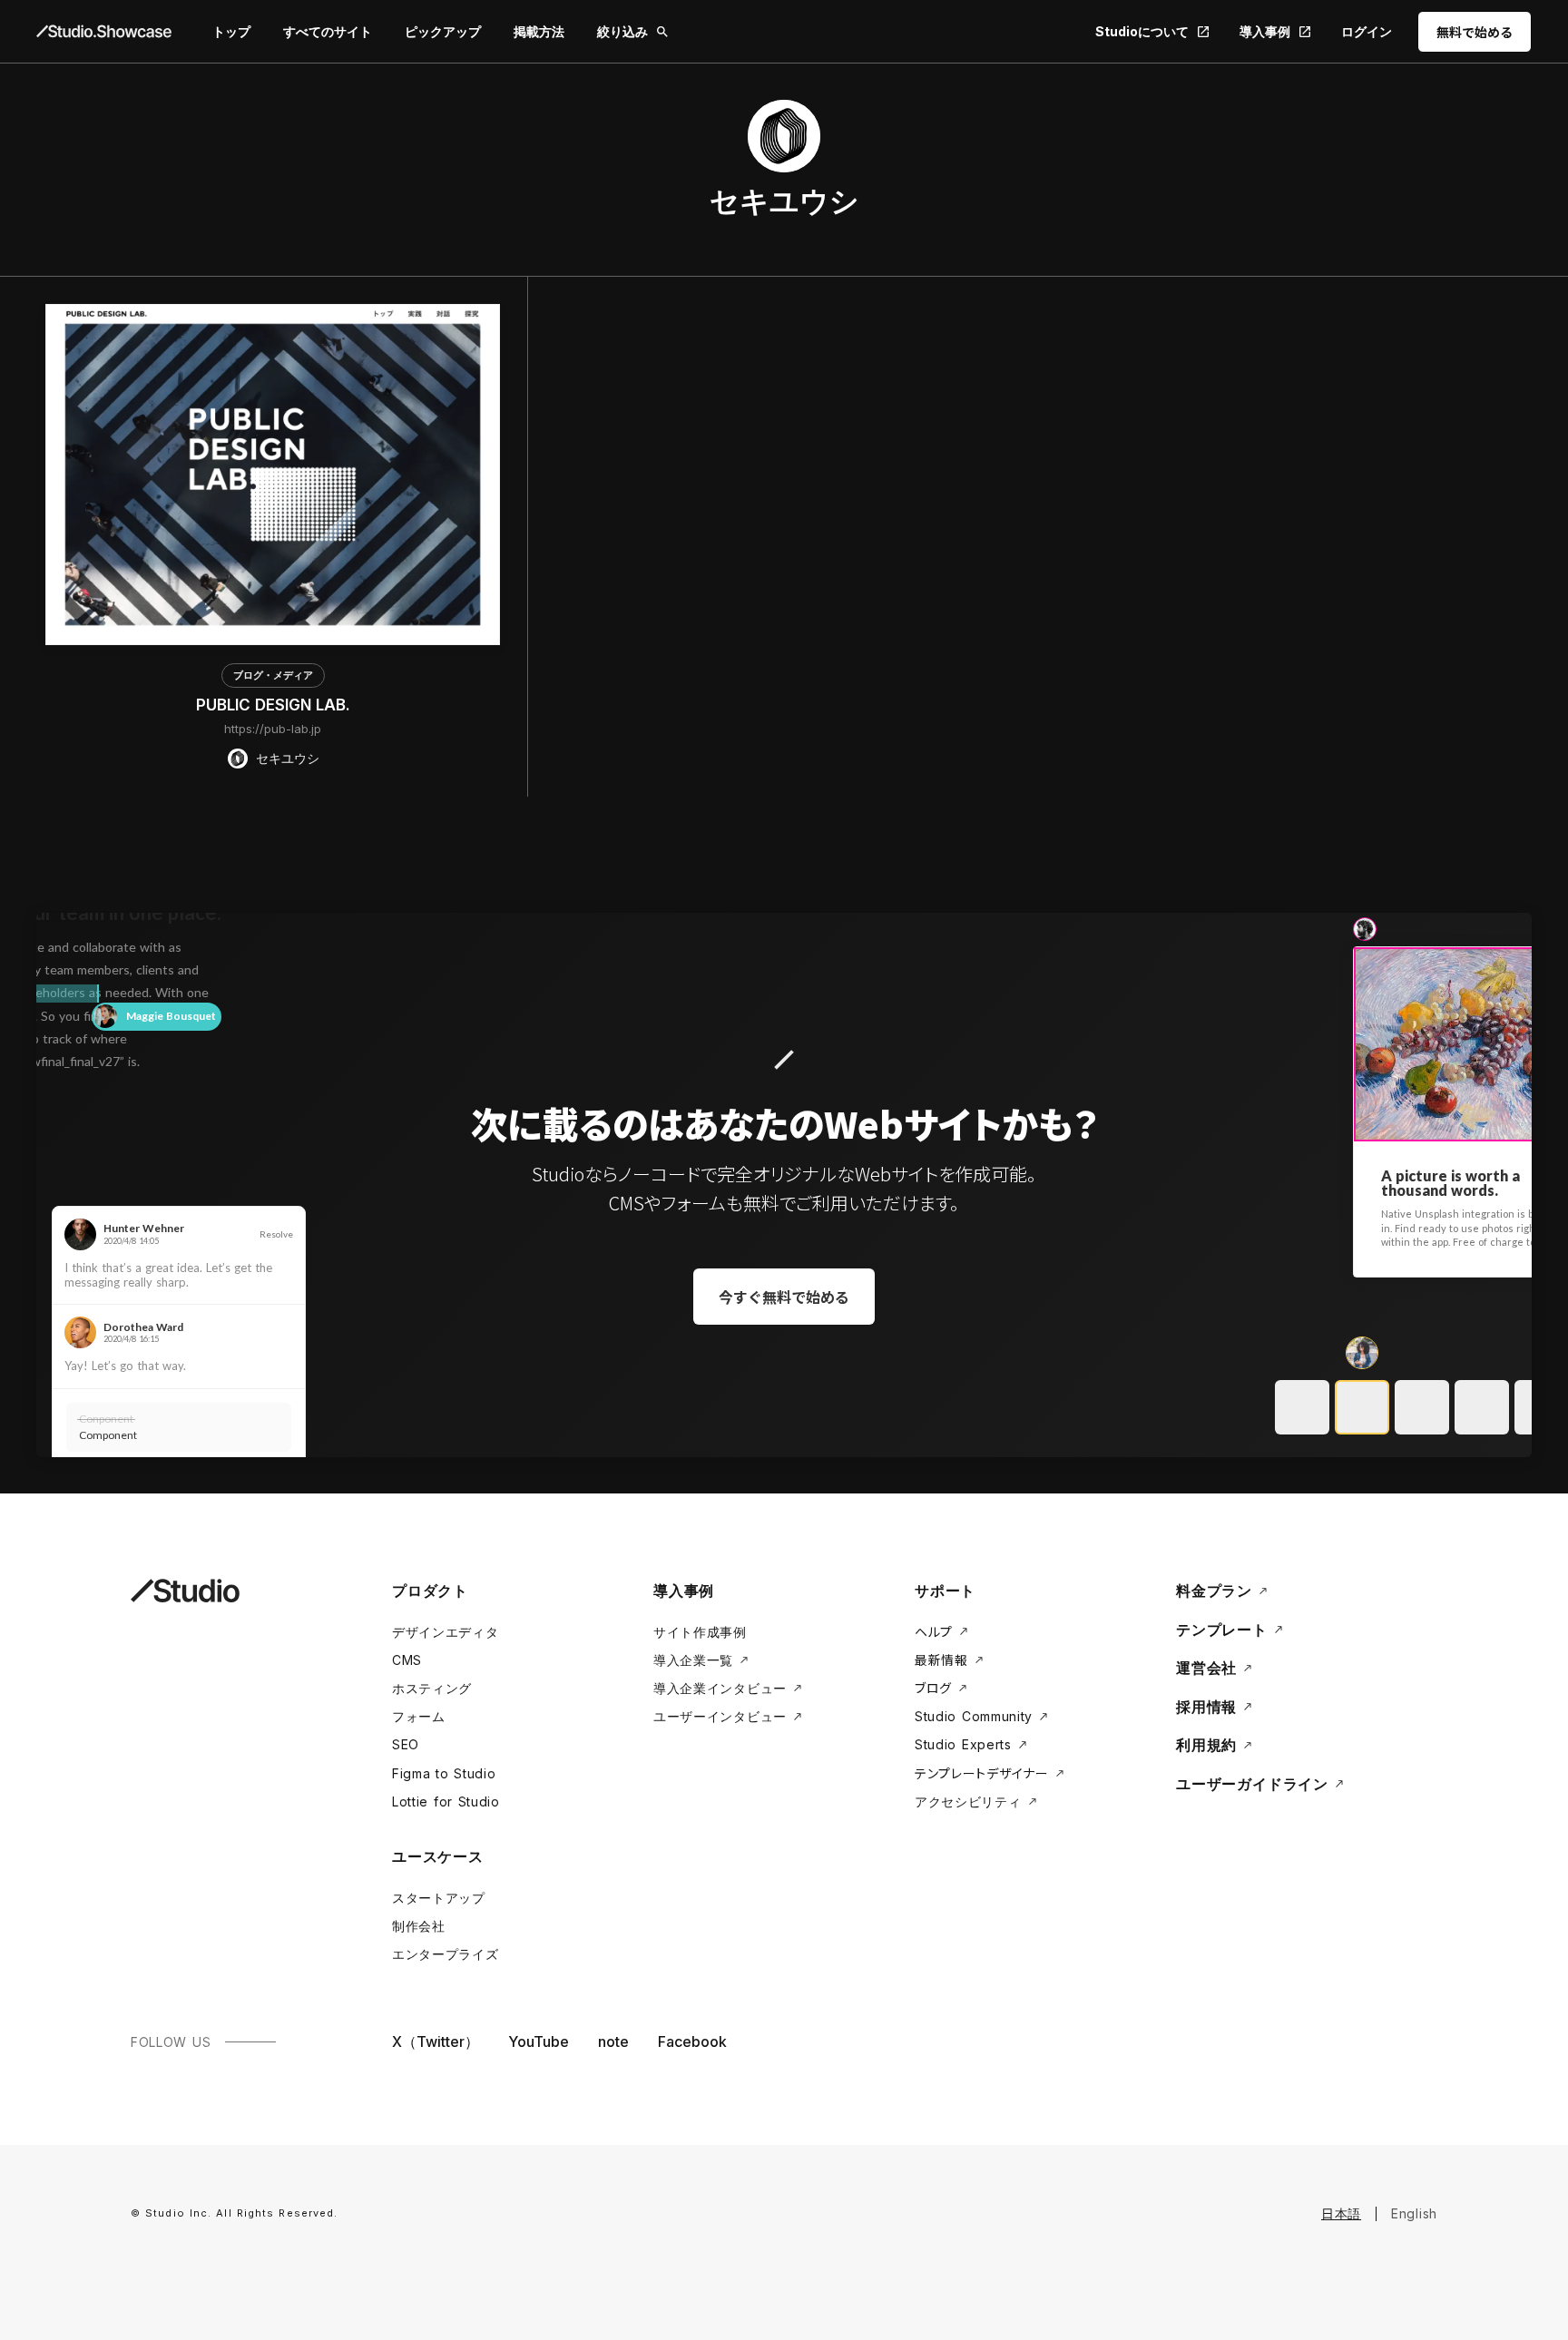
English (1414, 2213)
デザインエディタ (446, 1632)
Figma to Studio (444, 1773)
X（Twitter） (436, 2041)
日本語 (1341, 2213)
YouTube (539, 2041)
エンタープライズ (446, 1954)
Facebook (692, 2041)
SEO (406, 1744)
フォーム (419, 1716)
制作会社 (419, 1926)
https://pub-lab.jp (273, 729)
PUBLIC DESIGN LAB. (273, 705)
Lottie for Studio (446, 1802)
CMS (407, 1660)
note (613, 2041)
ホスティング (432, 1688)
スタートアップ (439, 1898)
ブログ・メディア (273, 675)
